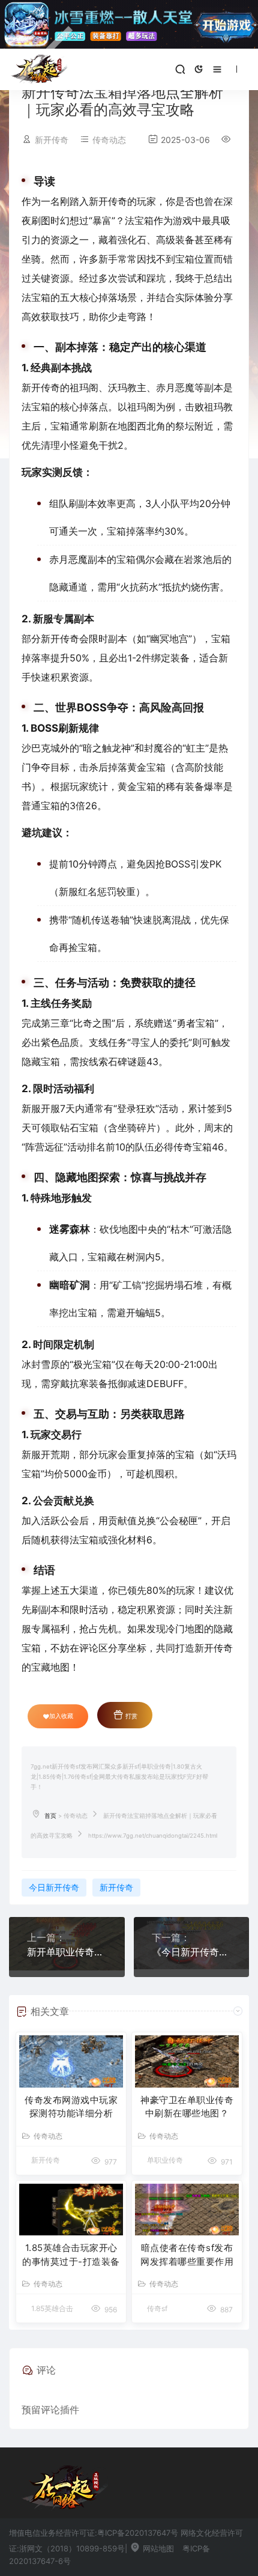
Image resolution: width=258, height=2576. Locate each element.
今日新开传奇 (54, 1887)
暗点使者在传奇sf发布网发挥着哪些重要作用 (187, 2255)
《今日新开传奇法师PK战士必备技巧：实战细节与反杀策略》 (192, 1952)
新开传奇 (116, 1887)
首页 (50, 1816)
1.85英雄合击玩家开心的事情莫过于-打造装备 (71, 2255)
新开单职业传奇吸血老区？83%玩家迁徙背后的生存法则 (67, 1952)
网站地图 (157, 2548)
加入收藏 (61, 1716)
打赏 (130, 1716)
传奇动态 (109, 140)
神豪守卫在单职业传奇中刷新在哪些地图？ (187, 2107)
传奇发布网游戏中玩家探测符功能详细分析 (71, 2107)
